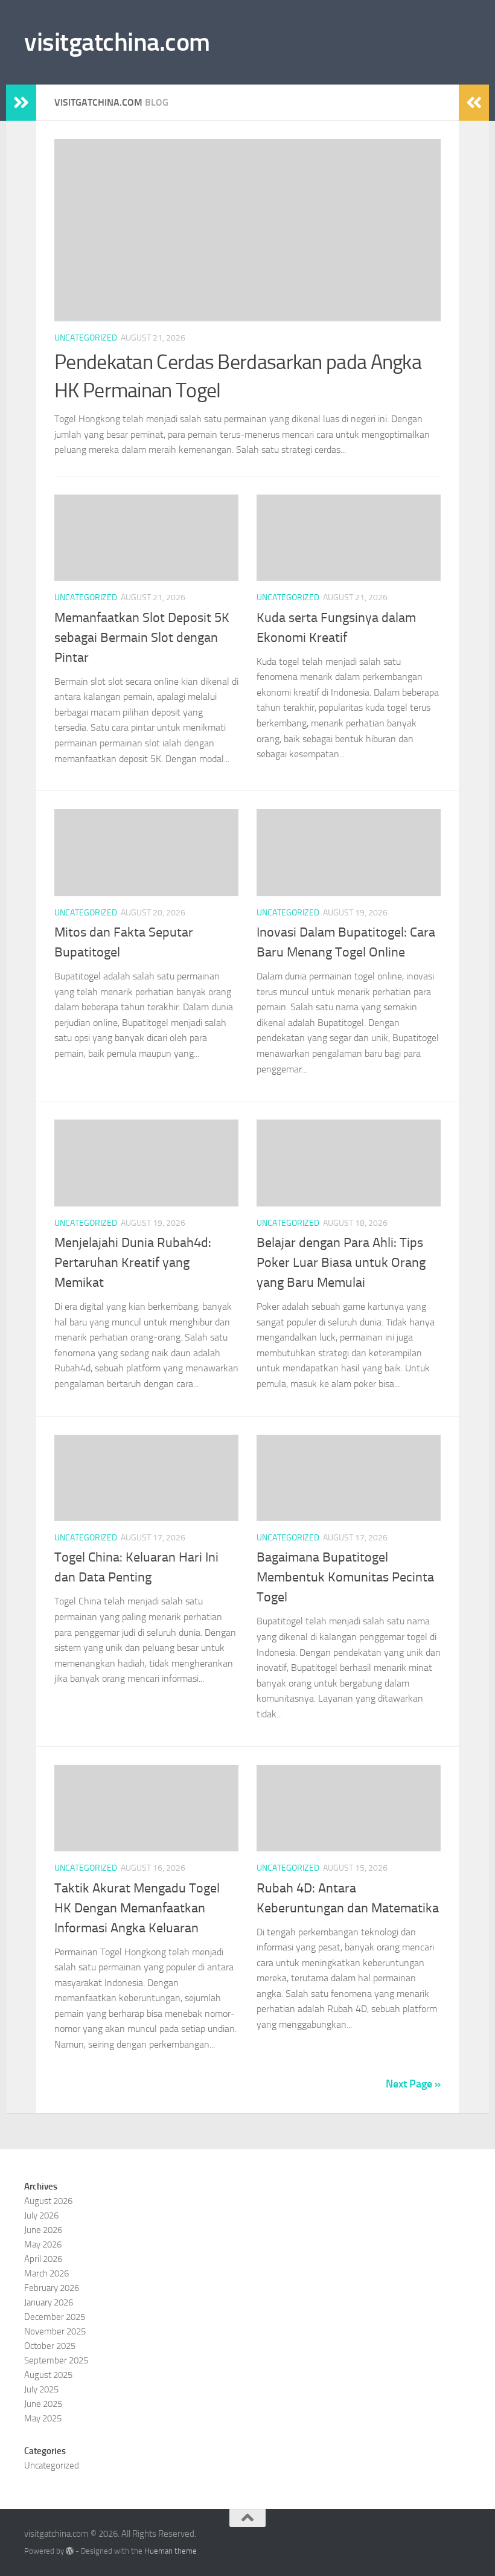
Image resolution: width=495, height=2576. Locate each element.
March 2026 (46, 2273)
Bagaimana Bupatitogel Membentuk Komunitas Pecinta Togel (345, 1577)
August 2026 (48, 2201)
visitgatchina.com (117, 42)
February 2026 (52, 2288)
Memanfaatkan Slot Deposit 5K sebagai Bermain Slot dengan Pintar (142, 638)
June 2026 (43, 2230)
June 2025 (43, 2404)
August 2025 (48, 2375)
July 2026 (41, 2216)
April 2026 (43, 2259)
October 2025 (50, 2346)
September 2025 (56, 2360)
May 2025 (43, 2418)
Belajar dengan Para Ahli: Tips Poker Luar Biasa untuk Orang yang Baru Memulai (341, 1263)
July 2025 (41, 2389)
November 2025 (55, 2331)
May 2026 (43, 2244)
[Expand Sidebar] (21, 103)
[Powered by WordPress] (70, 2551)
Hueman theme (171, 2551)
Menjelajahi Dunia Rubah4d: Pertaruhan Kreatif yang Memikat (133, 1263)
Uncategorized (86, 338)
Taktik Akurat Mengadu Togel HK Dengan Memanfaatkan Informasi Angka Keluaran (137, 1908)
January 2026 (49, 2302)
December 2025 (55, 2317)
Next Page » (413, 2084)
